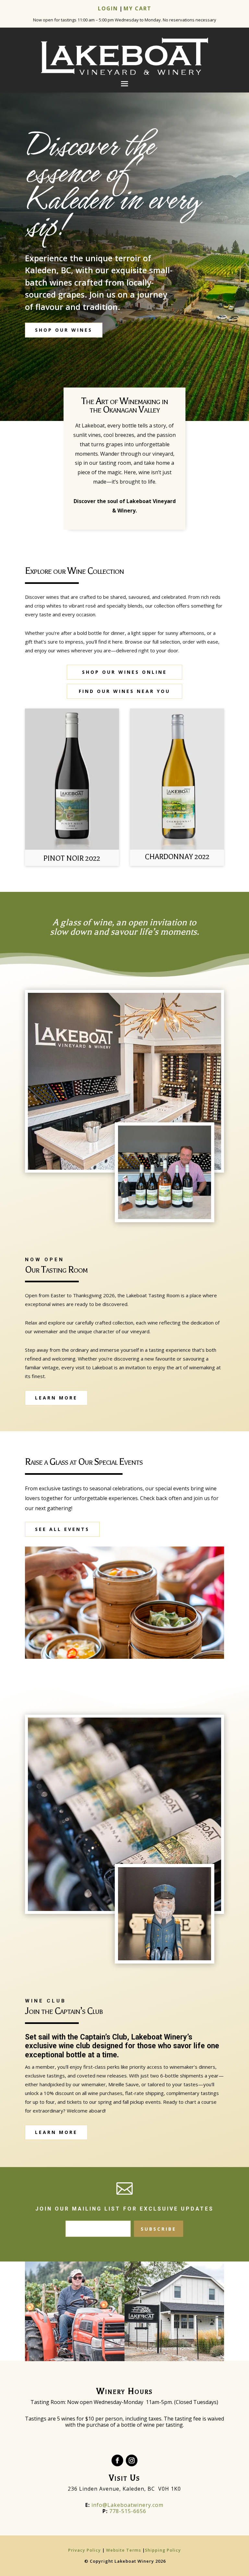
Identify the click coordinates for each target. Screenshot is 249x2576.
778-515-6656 (128, 2511)
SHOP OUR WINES (64, 330)
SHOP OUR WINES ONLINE (124, 672)
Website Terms (124, 2550)
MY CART (137, 8)
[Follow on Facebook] (117, 2460)
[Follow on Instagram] (132, 2460)
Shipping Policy (163, 2550)
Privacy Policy (85, 2550)
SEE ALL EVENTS (62, 1529)
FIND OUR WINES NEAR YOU (124, 691)
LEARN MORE (56, 1398)
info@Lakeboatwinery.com (124, 2505)
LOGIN (108, 8)
